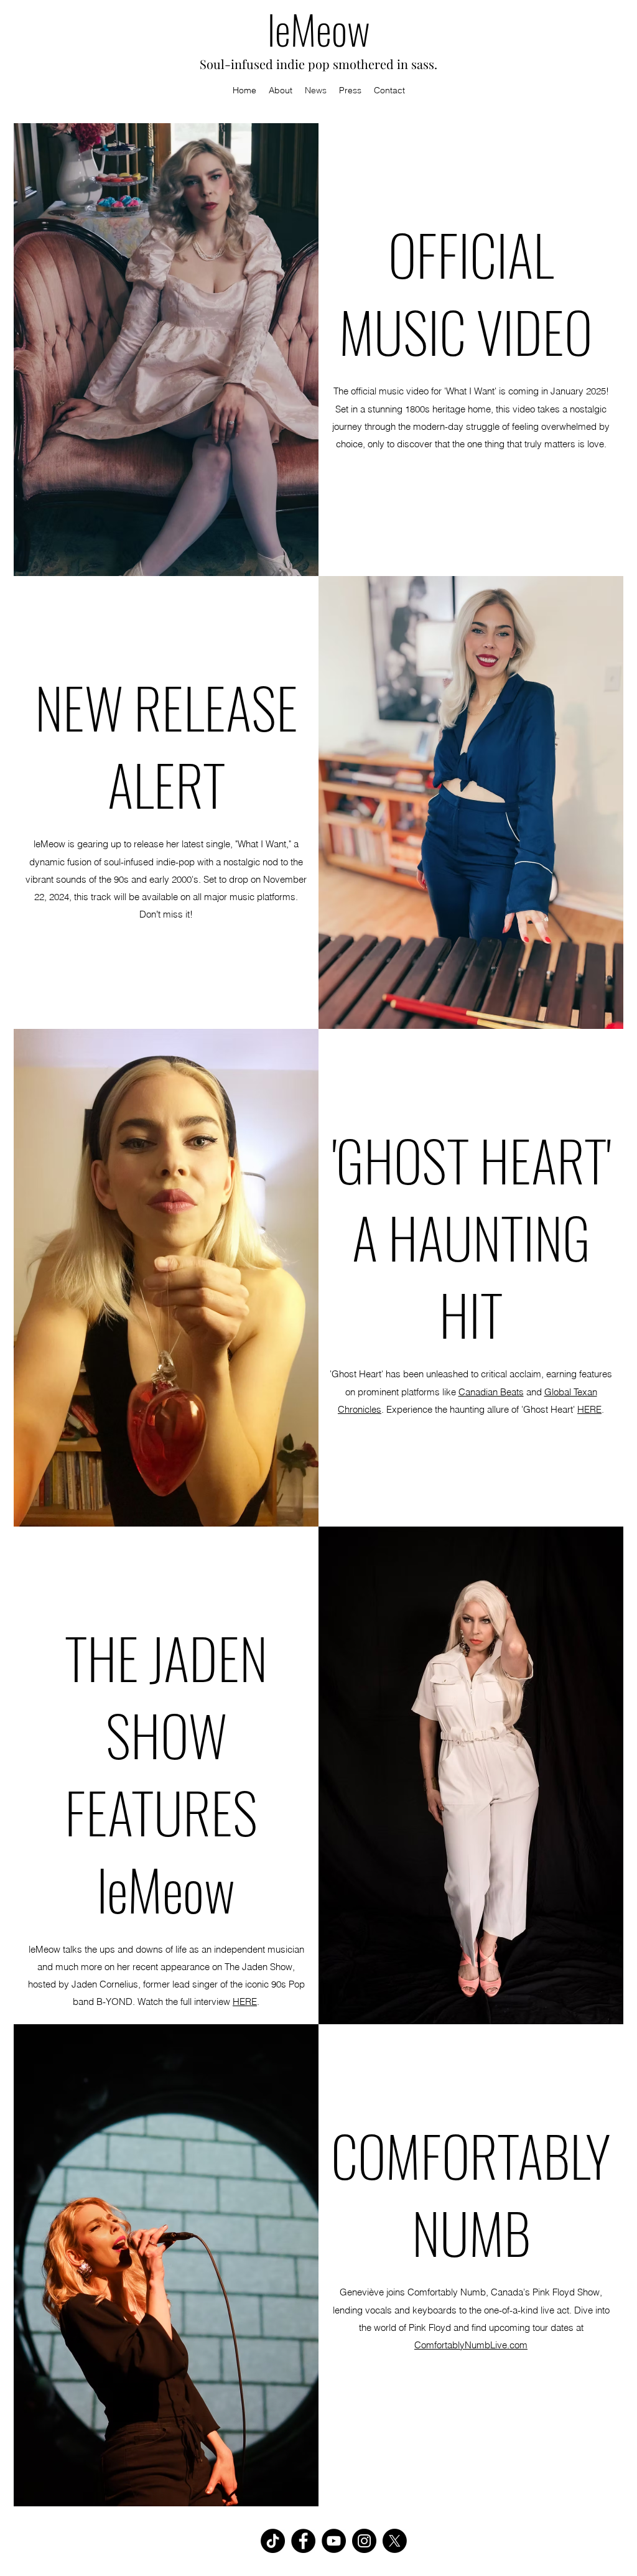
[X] (395, 2541)
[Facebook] (303, 2541)
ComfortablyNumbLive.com (471, 2345)
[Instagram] (364, 2541)
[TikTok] (273, 2541)
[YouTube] (334, 2541)
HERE (589, 1409)
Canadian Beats (491, 1392)
